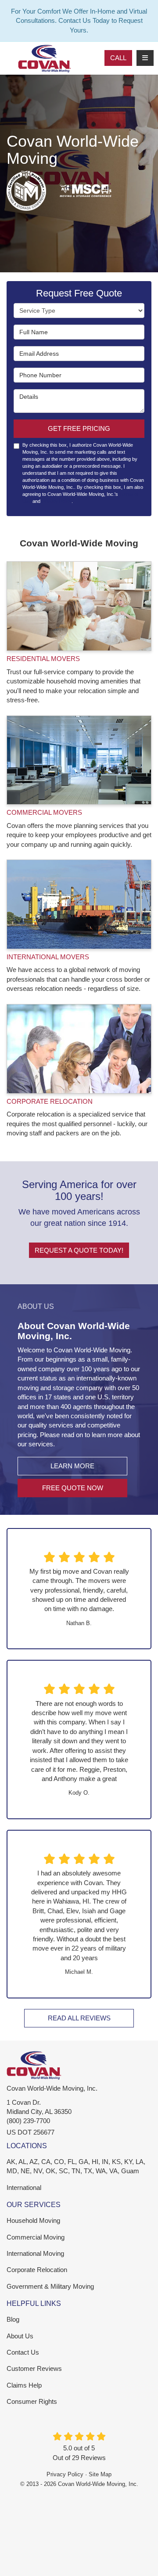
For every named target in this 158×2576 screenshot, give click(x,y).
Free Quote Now (73, 1488)
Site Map (100, 2474)
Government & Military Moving (50, 2286)
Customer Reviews (34, 2368)
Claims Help (24, 2385)
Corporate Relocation (37, 2270)
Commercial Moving (36, 2237)
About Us (20, 2336)
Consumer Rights (32, 2401)
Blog (13, 2319)
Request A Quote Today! (79, 1250)
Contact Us (23, 2352)
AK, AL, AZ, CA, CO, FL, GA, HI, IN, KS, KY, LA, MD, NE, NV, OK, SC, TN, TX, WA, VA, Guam (76, 2166)
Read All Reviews (79, 2018)
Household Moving (33, 2220)
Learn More (72, 1466)
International (24, 2188)
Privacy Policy (57, 501)
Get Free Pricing (79, 428)
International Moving (35, 2253)
